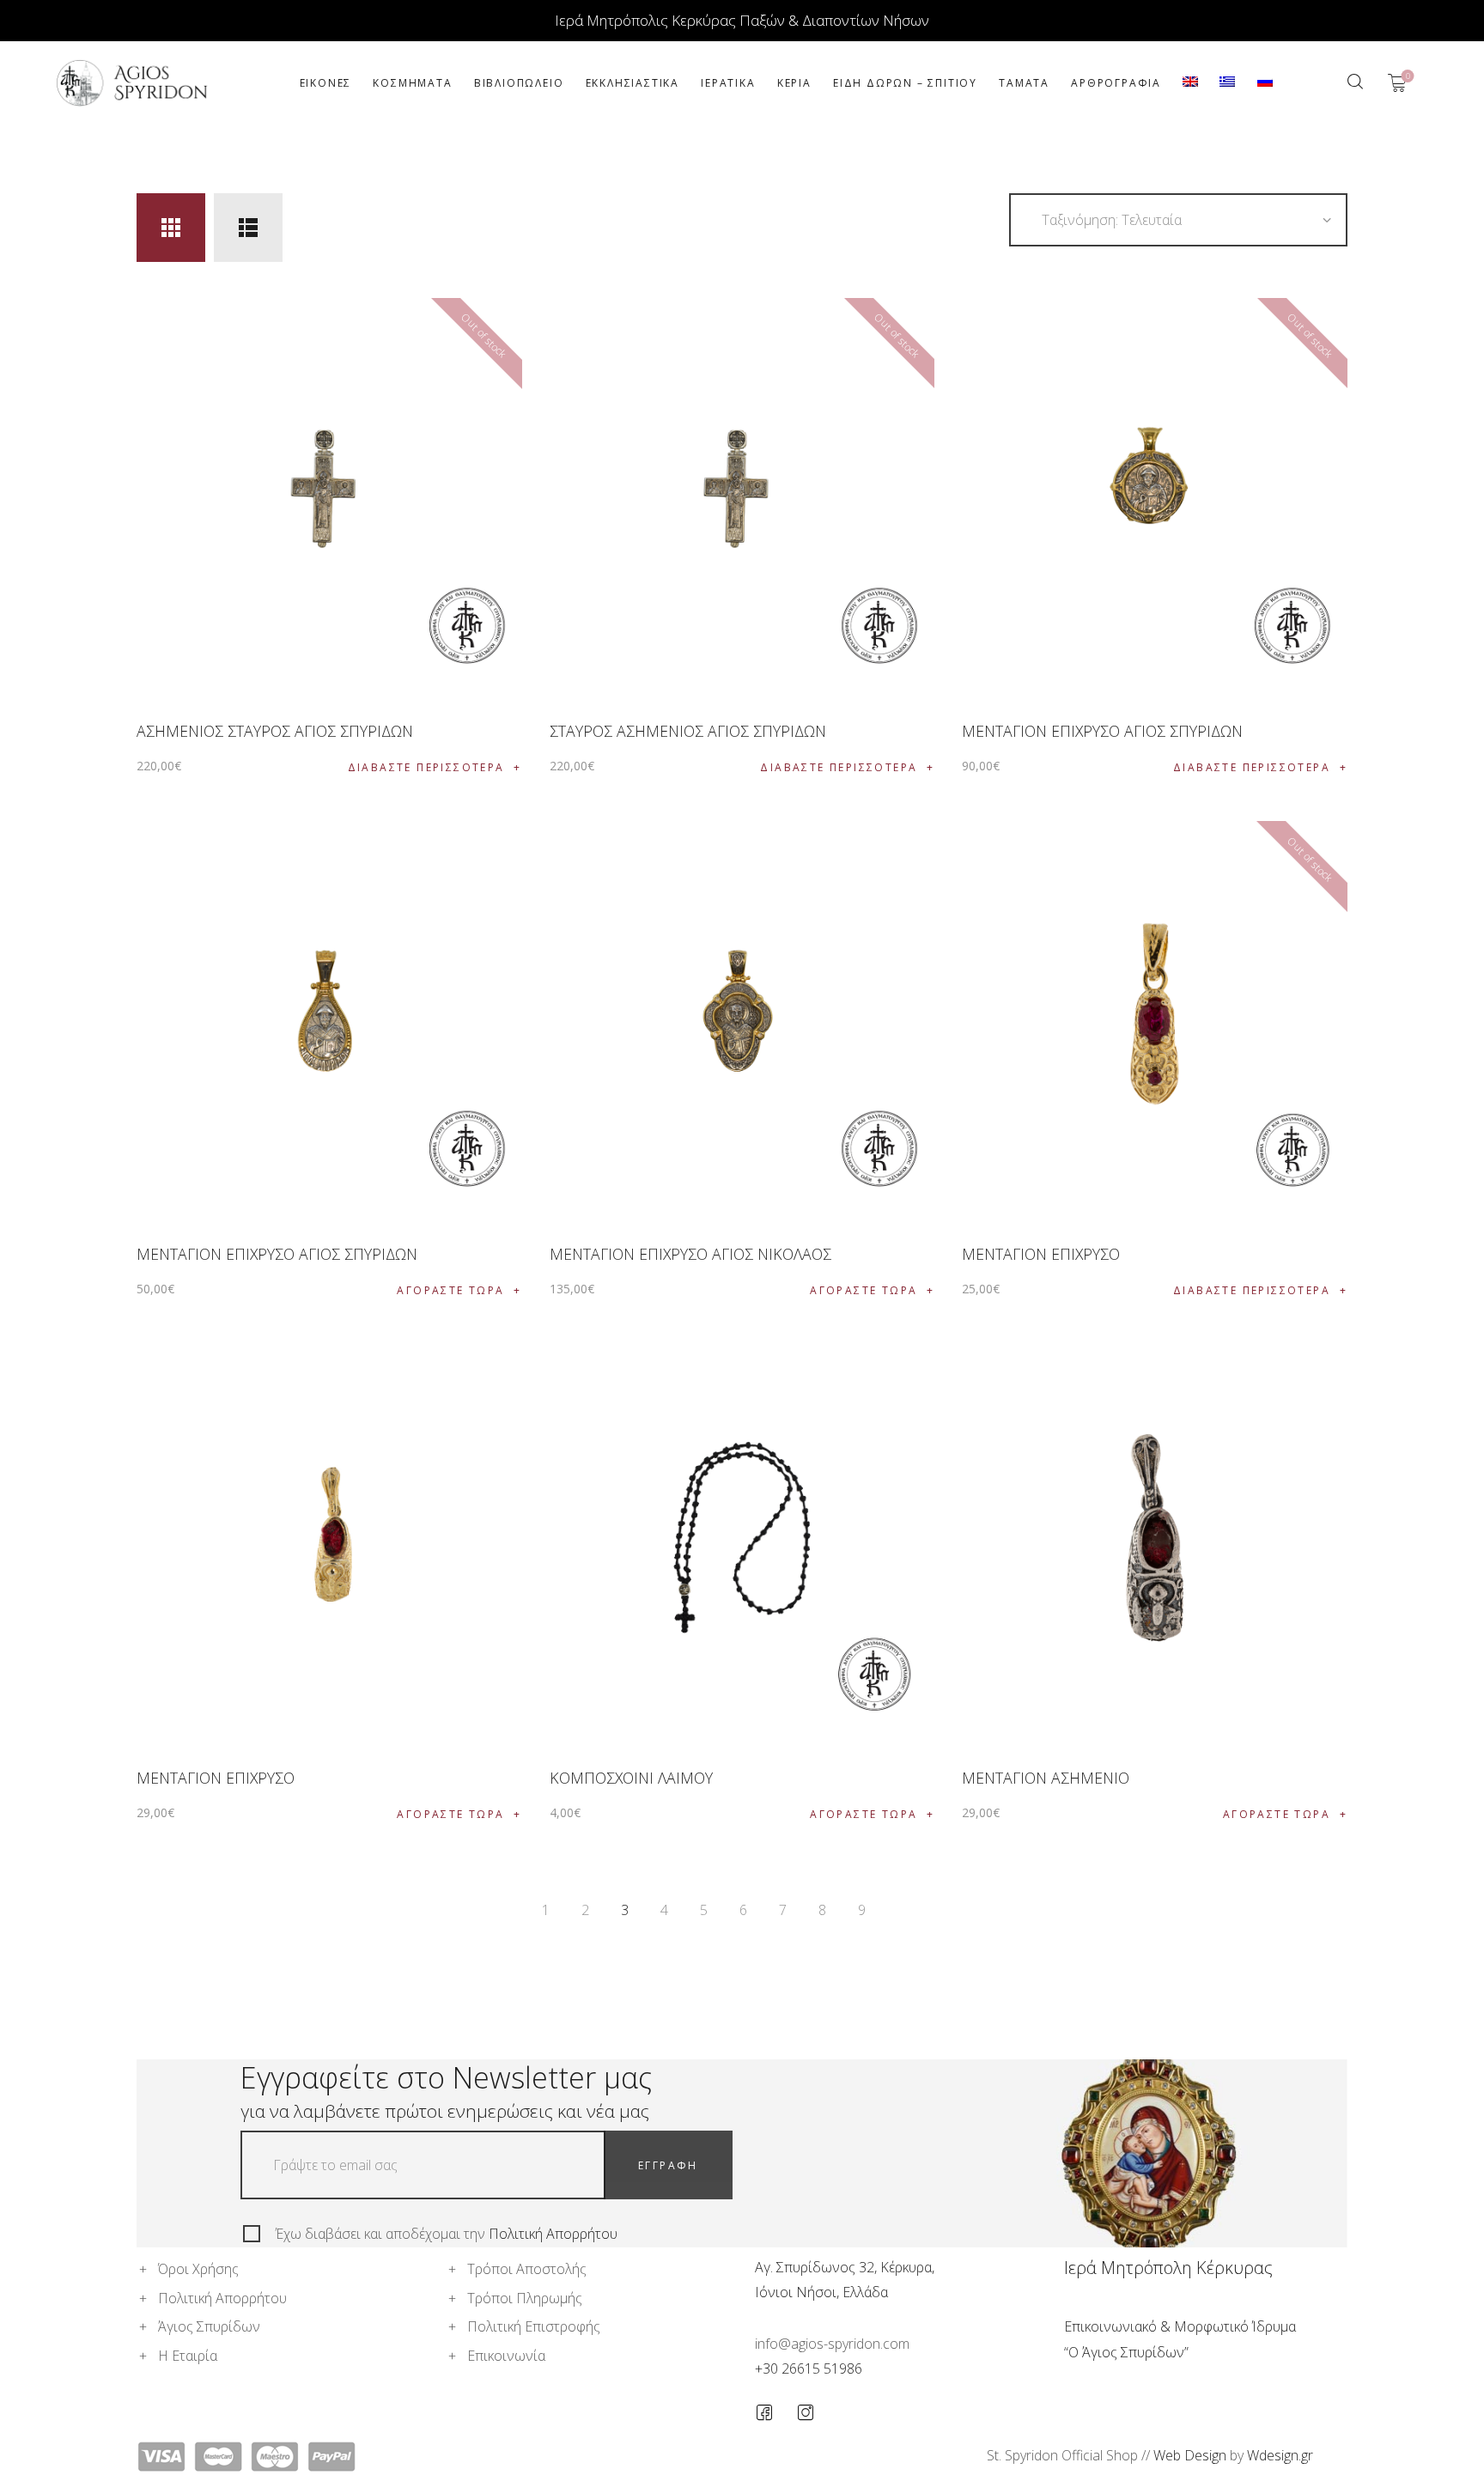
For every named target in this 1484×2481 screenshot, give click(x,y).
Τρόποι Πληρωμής (525, 2298)
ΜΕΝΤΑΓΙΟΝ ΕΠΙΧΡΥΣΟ (1041, 1254)
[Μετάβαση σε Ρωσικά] (1265, 83)
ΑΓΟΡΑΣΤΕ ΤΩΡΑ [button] (450, 1290)
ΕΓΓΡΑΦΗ (668, 2165)
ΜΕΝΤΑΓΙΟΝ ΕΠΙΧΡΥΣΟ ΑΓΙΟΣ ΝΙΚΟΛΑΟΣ (690, 1254)
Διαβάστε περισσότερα (426, 767)
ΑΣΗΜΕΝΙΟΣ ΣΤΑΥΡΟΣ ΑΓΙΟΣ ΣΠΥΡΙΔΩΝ (275, 731)
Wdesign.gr (1280, 2455)
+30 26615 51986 (809, 2369)
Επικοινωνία (506, 2356)
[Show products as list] (248, 228)
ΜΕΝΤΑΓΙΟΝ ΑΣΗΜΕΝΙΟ (1046, 1778)
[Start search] (1355, 82)
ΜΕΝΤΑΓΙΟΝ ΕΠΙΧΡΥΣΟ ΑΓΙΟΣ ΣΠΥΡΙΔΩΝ (1102, 731)
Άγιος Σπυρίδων (209, 2326)
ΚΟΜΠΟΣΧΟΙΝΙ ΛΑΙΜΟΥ (631, 1778)
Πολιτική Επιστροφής (534, 2326)
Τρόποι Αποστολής (527, 2269)
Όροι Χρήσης (198, 2269)
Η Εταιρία (188, 2356)
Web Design (1190, 2455)
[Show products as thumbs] (171, 228)
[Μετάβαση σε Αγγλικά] (1191, 83)
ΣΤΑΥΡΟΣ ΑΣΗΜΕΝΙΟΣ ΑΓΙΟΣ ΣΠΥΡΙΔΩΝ (688, 731)
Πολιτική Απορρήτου (553, 2234)
